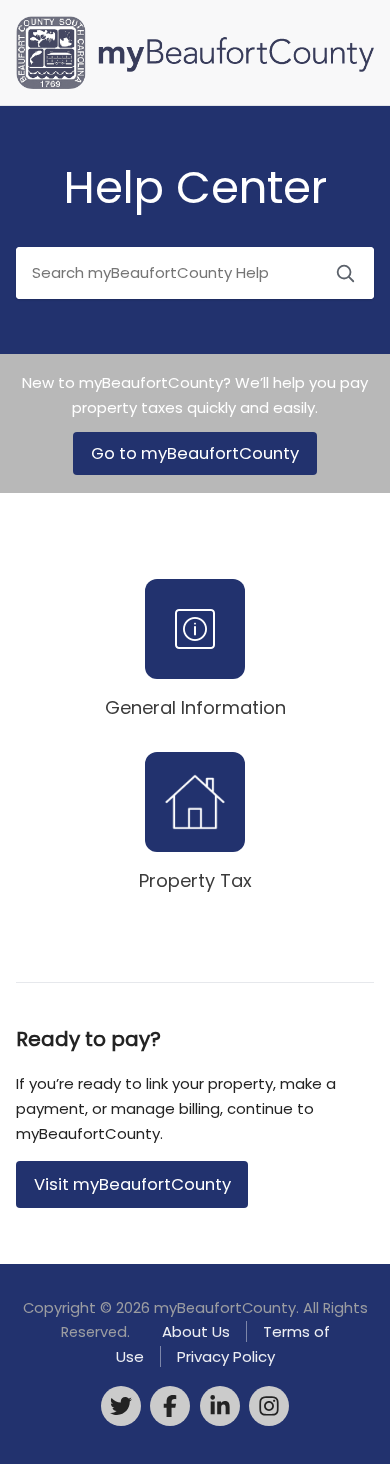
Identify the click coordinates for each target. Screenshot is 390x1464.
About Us (196, 1331)
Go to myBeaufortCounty (195, 453)
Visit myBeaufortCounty (132, 1184)
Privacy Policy (226, 1356)
